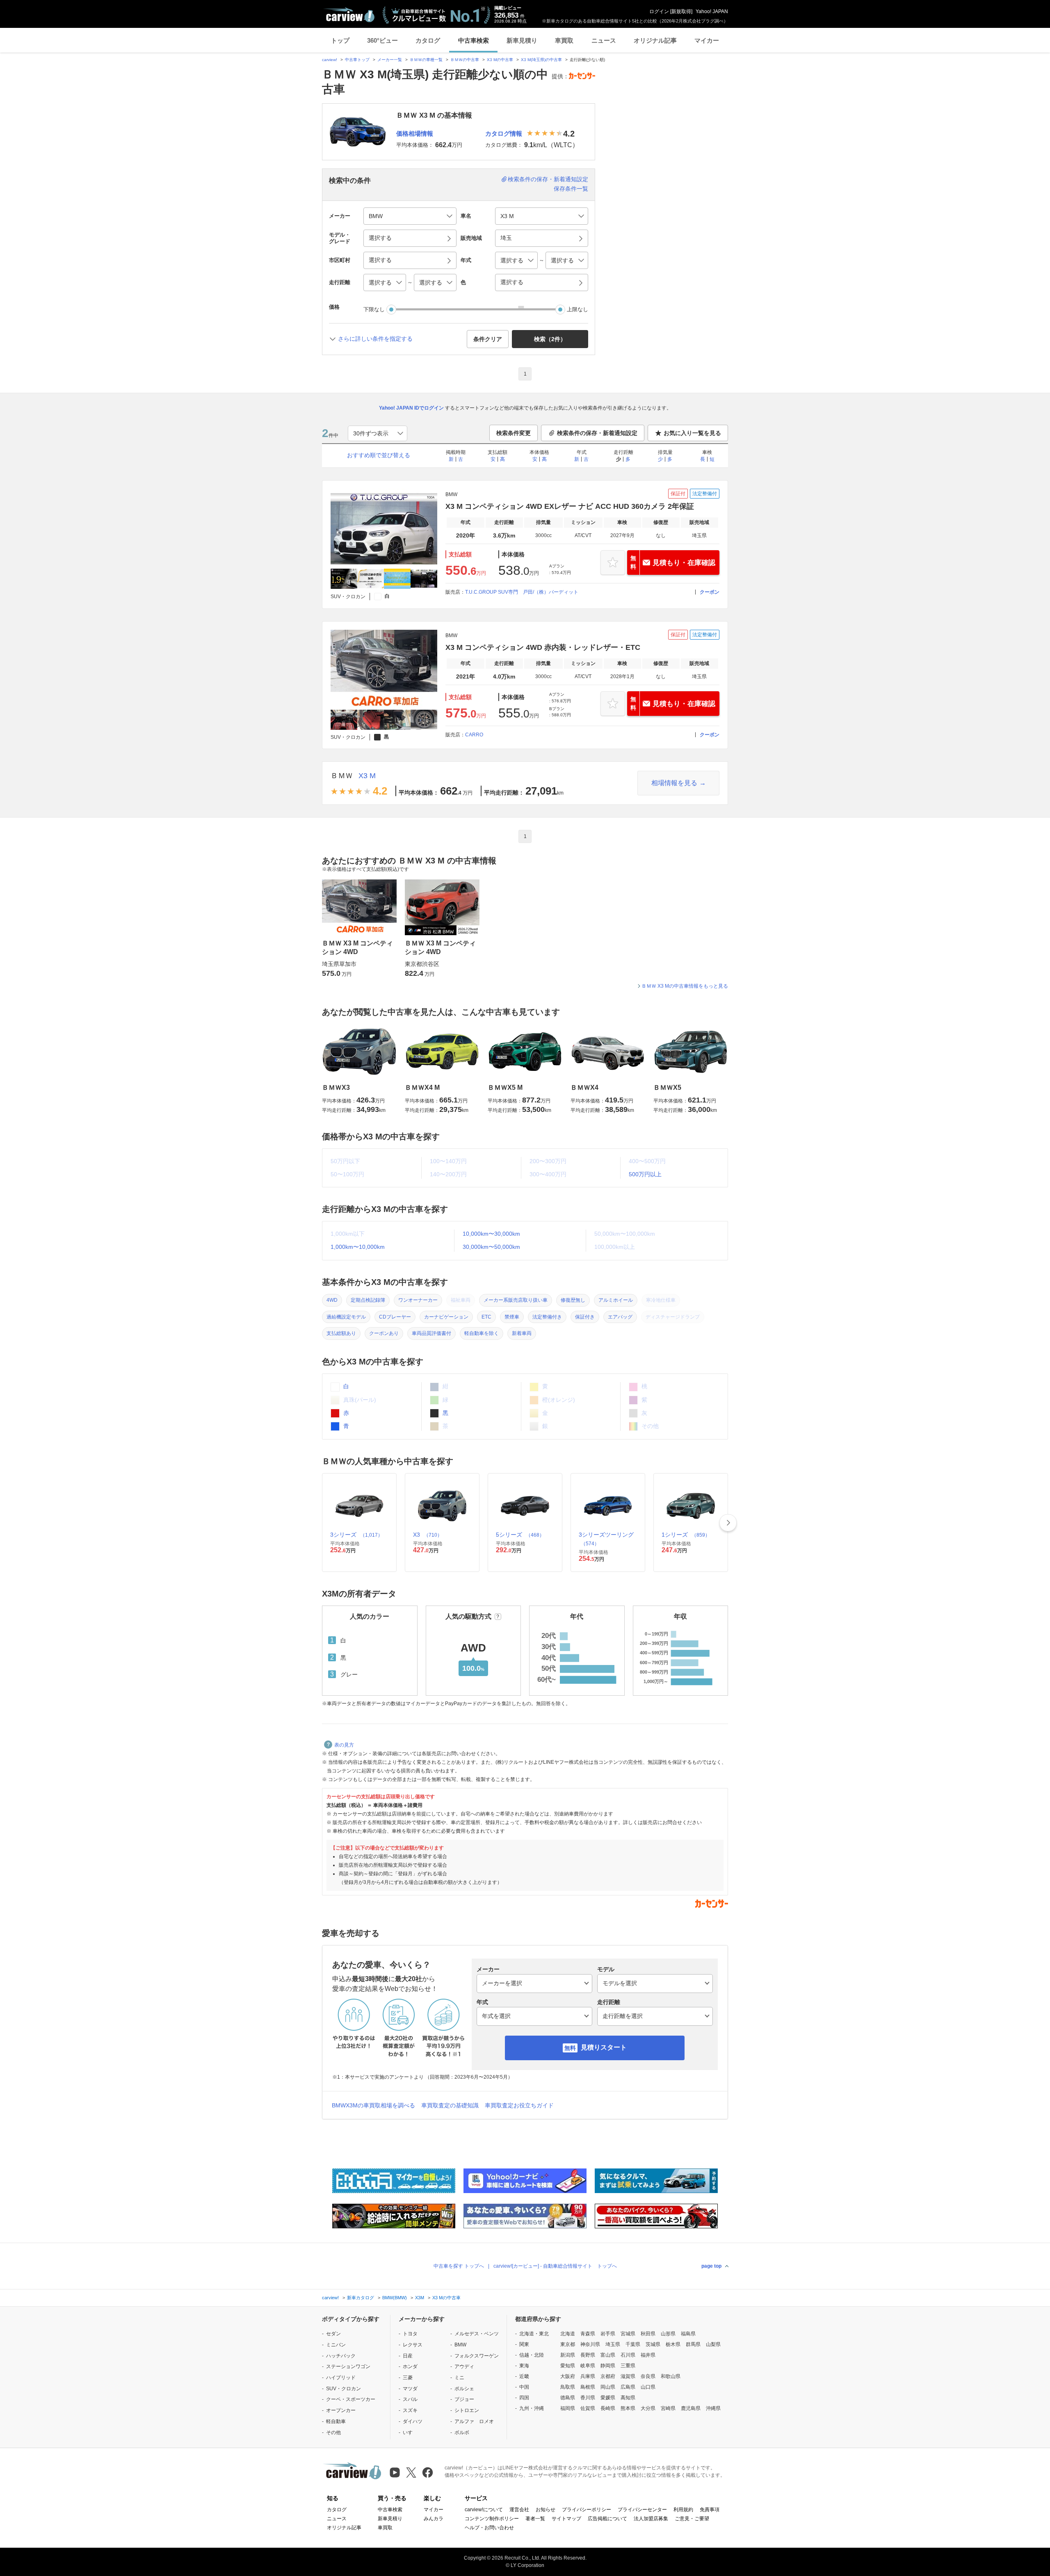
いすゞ (410, 2433)
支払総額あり (341, 1333)
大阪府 (568, 2376)
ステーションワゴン (348, 2366)
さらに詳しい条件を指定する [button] (375, 339)
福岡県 (568, 2408)
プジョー (464, 2399)
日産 (408, 2356)
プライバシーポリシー (587, 2510)
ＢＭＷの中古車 (465, 60)
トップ (340, 40)
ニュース (604, 40)
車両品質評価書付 (431, 1333)
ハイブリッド (341, 2378)
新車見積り (522, 40)
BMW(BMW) (395, 2298)
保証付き (585, 1317)
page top (711, 2266)
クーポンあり (384, 1333)
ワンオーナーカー (418, 1300)
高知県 (628, 2398)
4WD (332, 1300)
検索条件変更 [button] (514, 433)
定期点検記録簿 (368, 1300)
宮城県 (628, 2334)
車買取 (564, 40)
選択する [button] (380, 238)
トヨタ (410, 2334)
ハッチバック (341, 2356)
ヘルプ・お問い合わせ (489, 2528)
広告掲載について (607, 2519)
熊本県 (628, 2408)
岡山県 (608, 2387)
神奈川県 (590, 2344)
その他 (333, 2433)
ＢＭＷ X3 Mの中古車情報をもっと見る (685, 986)
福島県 (688, 2334)
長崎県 (608, 2408)
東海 (524, 2366)
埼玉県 (613, 2344)
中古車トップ (357, 60)
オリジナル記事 (655, 40)
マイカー (707, 40)
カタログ (428, 40)
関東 (524, 2344)
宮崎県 (668, 2408)
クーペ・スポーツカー (351, 2399)
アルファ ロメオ (474, 2421)
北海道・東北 (534, 2334)
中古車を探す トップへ (459, 2266)
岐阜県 (588, 2366)
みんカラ (434, 2519)
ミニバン (336, 2345)
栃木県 (673, 2344)
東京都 (568, 2344)
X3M (420, 2298)
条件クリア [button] (488, 339)
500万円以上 (645, 1174)
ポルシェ (464, 2389)
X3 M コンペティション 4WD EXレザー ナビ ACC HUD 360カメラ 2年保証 (570, 506)
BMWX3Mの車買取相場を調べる (373, 2105)
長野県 (588, 2355)
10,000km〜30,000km (491, 1234)
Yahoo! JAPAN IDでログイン (411, 408)
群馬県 (693, 2344)
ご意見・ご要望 (692, 2519)
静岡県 (608, 2366)
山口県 (648, 2387)
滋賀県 (628, 2376)
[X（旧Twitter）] (411, 2472)
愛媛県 (608, 2398)
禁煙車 (512, 1317)
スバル (410, 2399)
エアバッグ (620, 1317)
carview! (330, 60)
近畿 (524, 2376)
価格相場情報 (415, 133)
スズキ (410, 2410)
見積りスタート (604, 2047)
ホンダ (410, 2366)
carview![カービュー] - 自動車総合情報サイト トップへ (555, 2266)
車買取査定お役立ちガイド (519, 2105)
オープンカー (341, 2410)
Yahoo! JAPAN (712, 11)
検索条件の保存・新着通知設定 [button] (597, 433)
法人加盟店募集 (651, 2519)
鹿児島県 (691, 2408)
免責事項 (710, 2510)
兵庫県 (588, 2376)
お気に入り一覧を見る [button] (692, 433)
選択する (512, 282)
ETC (486, 1317)
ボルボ (462, 2433)
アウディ (464, 2366)
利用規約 (683, 2510)
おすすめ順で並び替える (379, 455)
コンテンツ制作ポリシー (492, 2519)
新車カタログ (361, 2298)
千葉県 (633, 2344)
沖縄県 (713, 2408)
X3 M (367, 776)
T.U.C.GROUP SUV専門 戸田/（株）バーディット (522, 592)
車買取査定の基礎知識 (450, 2105)
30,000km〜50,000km (491, 1247)
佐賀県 (588, 2408)
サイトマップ (566, 2519)
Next (728, 1523)
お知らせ (546, 2510)
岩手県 (608, 2334)
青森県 (588, 2334)
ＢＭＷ (342, 776)
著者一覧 (535, 2519)
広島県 (628, 2387)
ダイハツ (413, 2421)
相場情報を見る (674, 783)
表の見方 (344, 1745)
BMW (460, 2345)
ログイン (659, 11)
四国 (524, 2398)
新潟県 (568, 2355)
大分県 (648, 2408)
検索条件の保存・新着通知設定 (548, 179)
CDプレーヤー (395, 1317)
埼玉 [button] (506, 238)
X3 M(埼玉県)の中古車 (541, 60)
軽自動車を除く (482, 1333)
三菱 (408, 2378)
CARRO (474, 735)
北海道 (568, 2334)
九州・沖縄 (532, 2408)
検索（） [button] (550, 339)
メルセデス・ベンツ (477, 2334)
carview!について (484, 2510)
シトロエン (467, 2410)
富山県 (608, 2355)
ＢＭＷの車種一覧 (426, 60)
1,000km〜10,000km (358, 1247)
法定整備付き (547, 1317)
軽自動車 (336, 2421)
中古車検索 (474, 40)
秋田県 (648, 2334)
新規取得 (681, 11)
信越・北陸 (532, 2355)
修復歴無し (573, 1300)
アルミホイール (616, 1300)
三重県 (628, 2366)
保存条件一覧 (571, 189)
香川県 (588, 2398)
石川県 (628, 2355)
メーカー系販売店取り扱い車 (516, 1300)
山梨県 (713, 2344)
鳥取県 (568, 2387)
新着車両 (522, 1333)
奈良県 (648, 2376)
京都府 (608, 2376)
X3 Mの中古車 (500, 60)
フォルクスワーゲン (477, 2356)
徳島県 (568, 2398)
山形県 (668, 2334)
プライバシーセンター (642, 2510)
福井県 (648, 2355)
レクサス (413, 2345)
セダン (333, 2334)
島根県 (588, 2387)
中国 (524, 2387)
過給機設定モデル (346, 1317)
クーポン (710, 592)
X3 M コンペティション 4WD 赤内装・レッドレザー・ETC (543, 647)
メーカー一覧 (390, 60)
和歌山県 (671, 2376)
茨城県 (653, 2344)
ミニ (459, 2378)
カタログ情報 (504, 133)
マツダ (410, 2389)
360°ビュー (382, 40)
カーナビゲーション (446, 1317)
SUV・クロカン (344, 2389)
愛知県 (568, 2366)
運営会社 (519, 2510)
